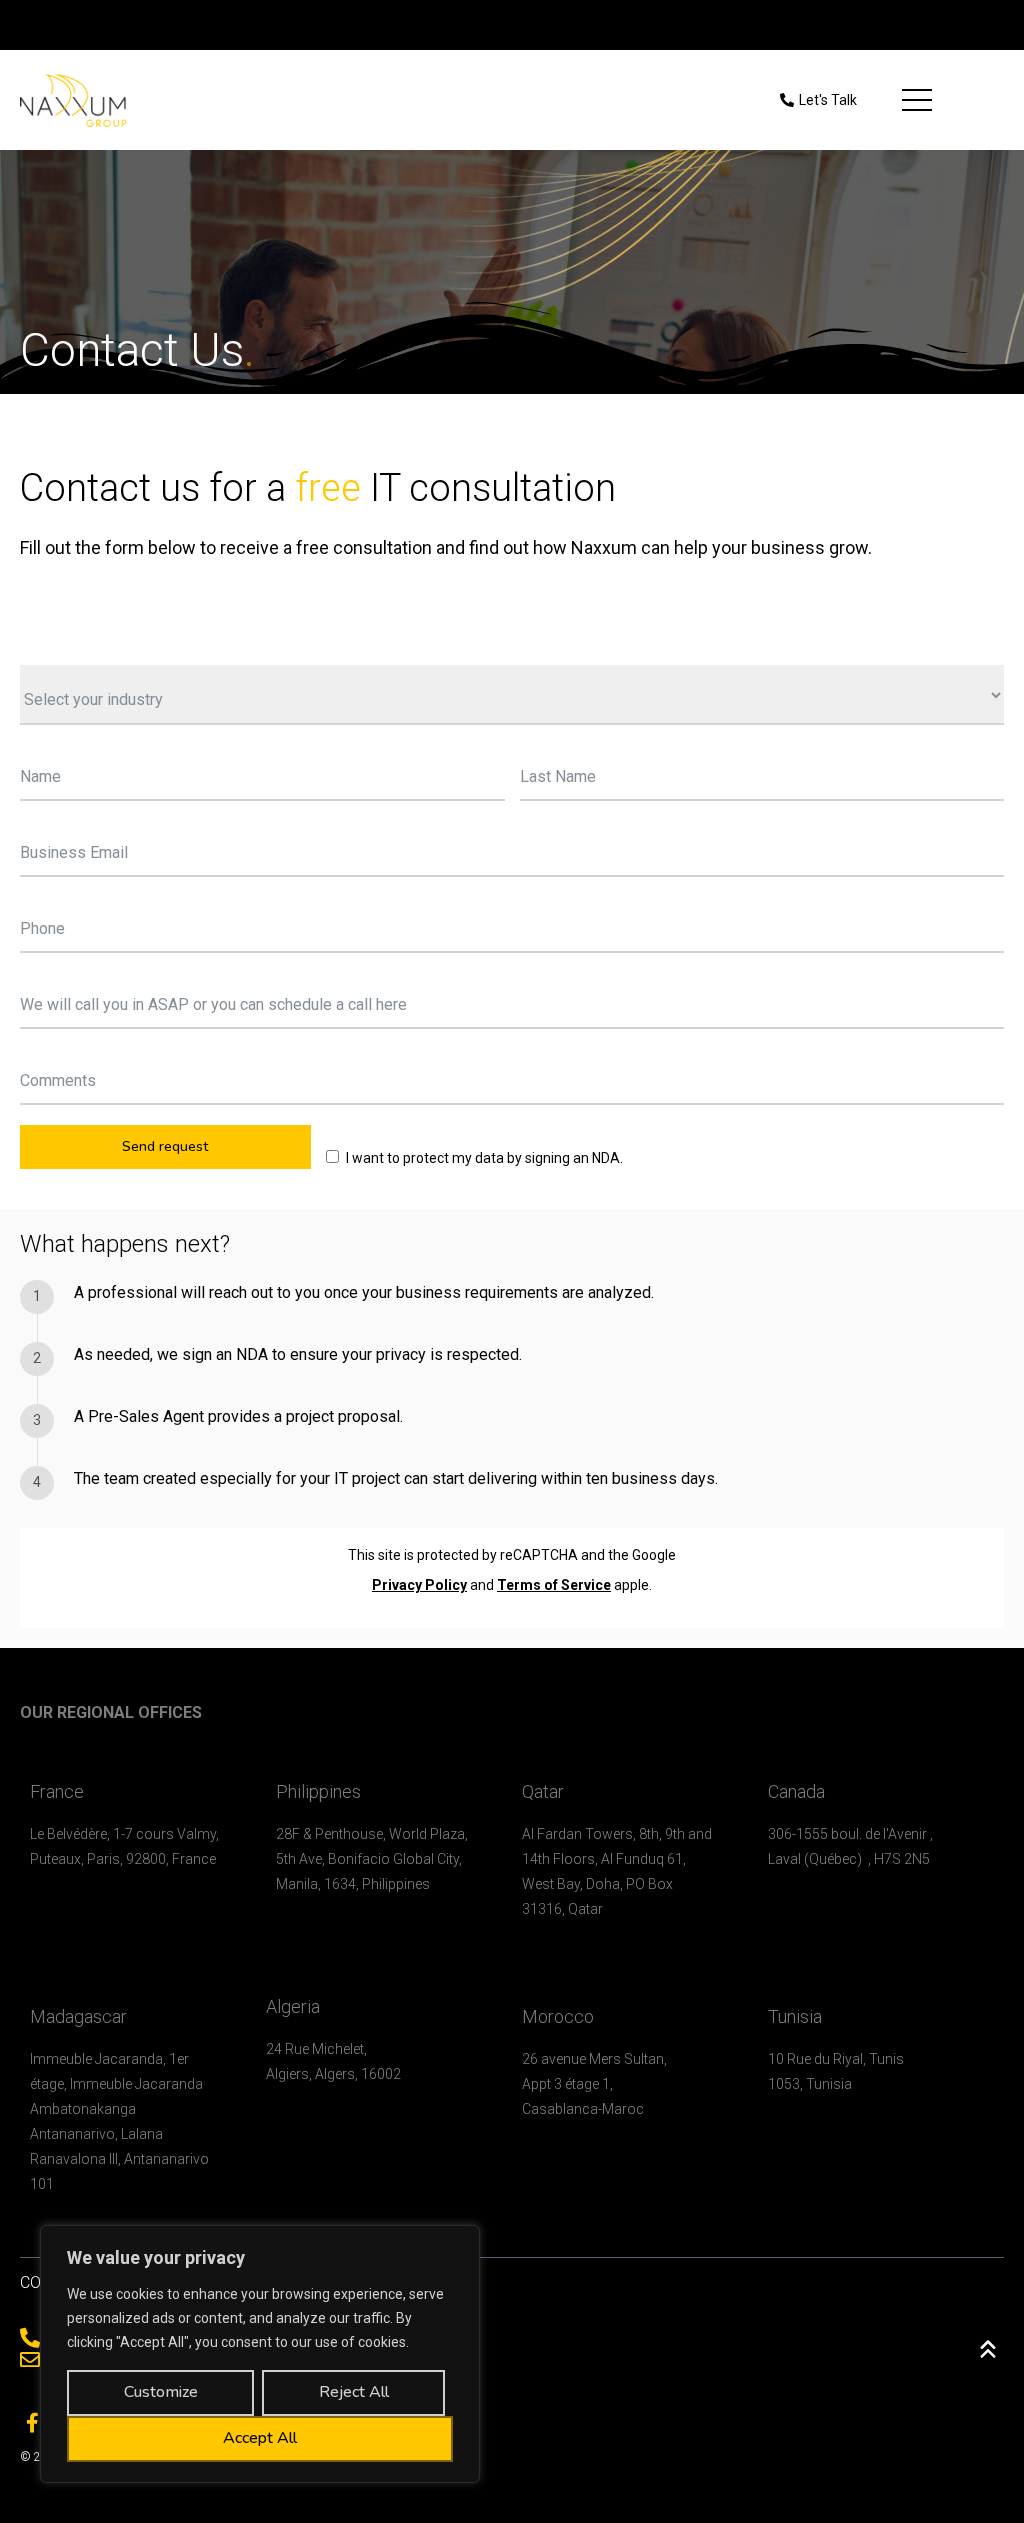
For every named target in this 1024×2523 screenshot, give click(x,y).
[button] (818, 101)
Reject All (354, 2392)
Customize (161, 2392)
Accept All (260, 2438)
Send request (165, 1146)
